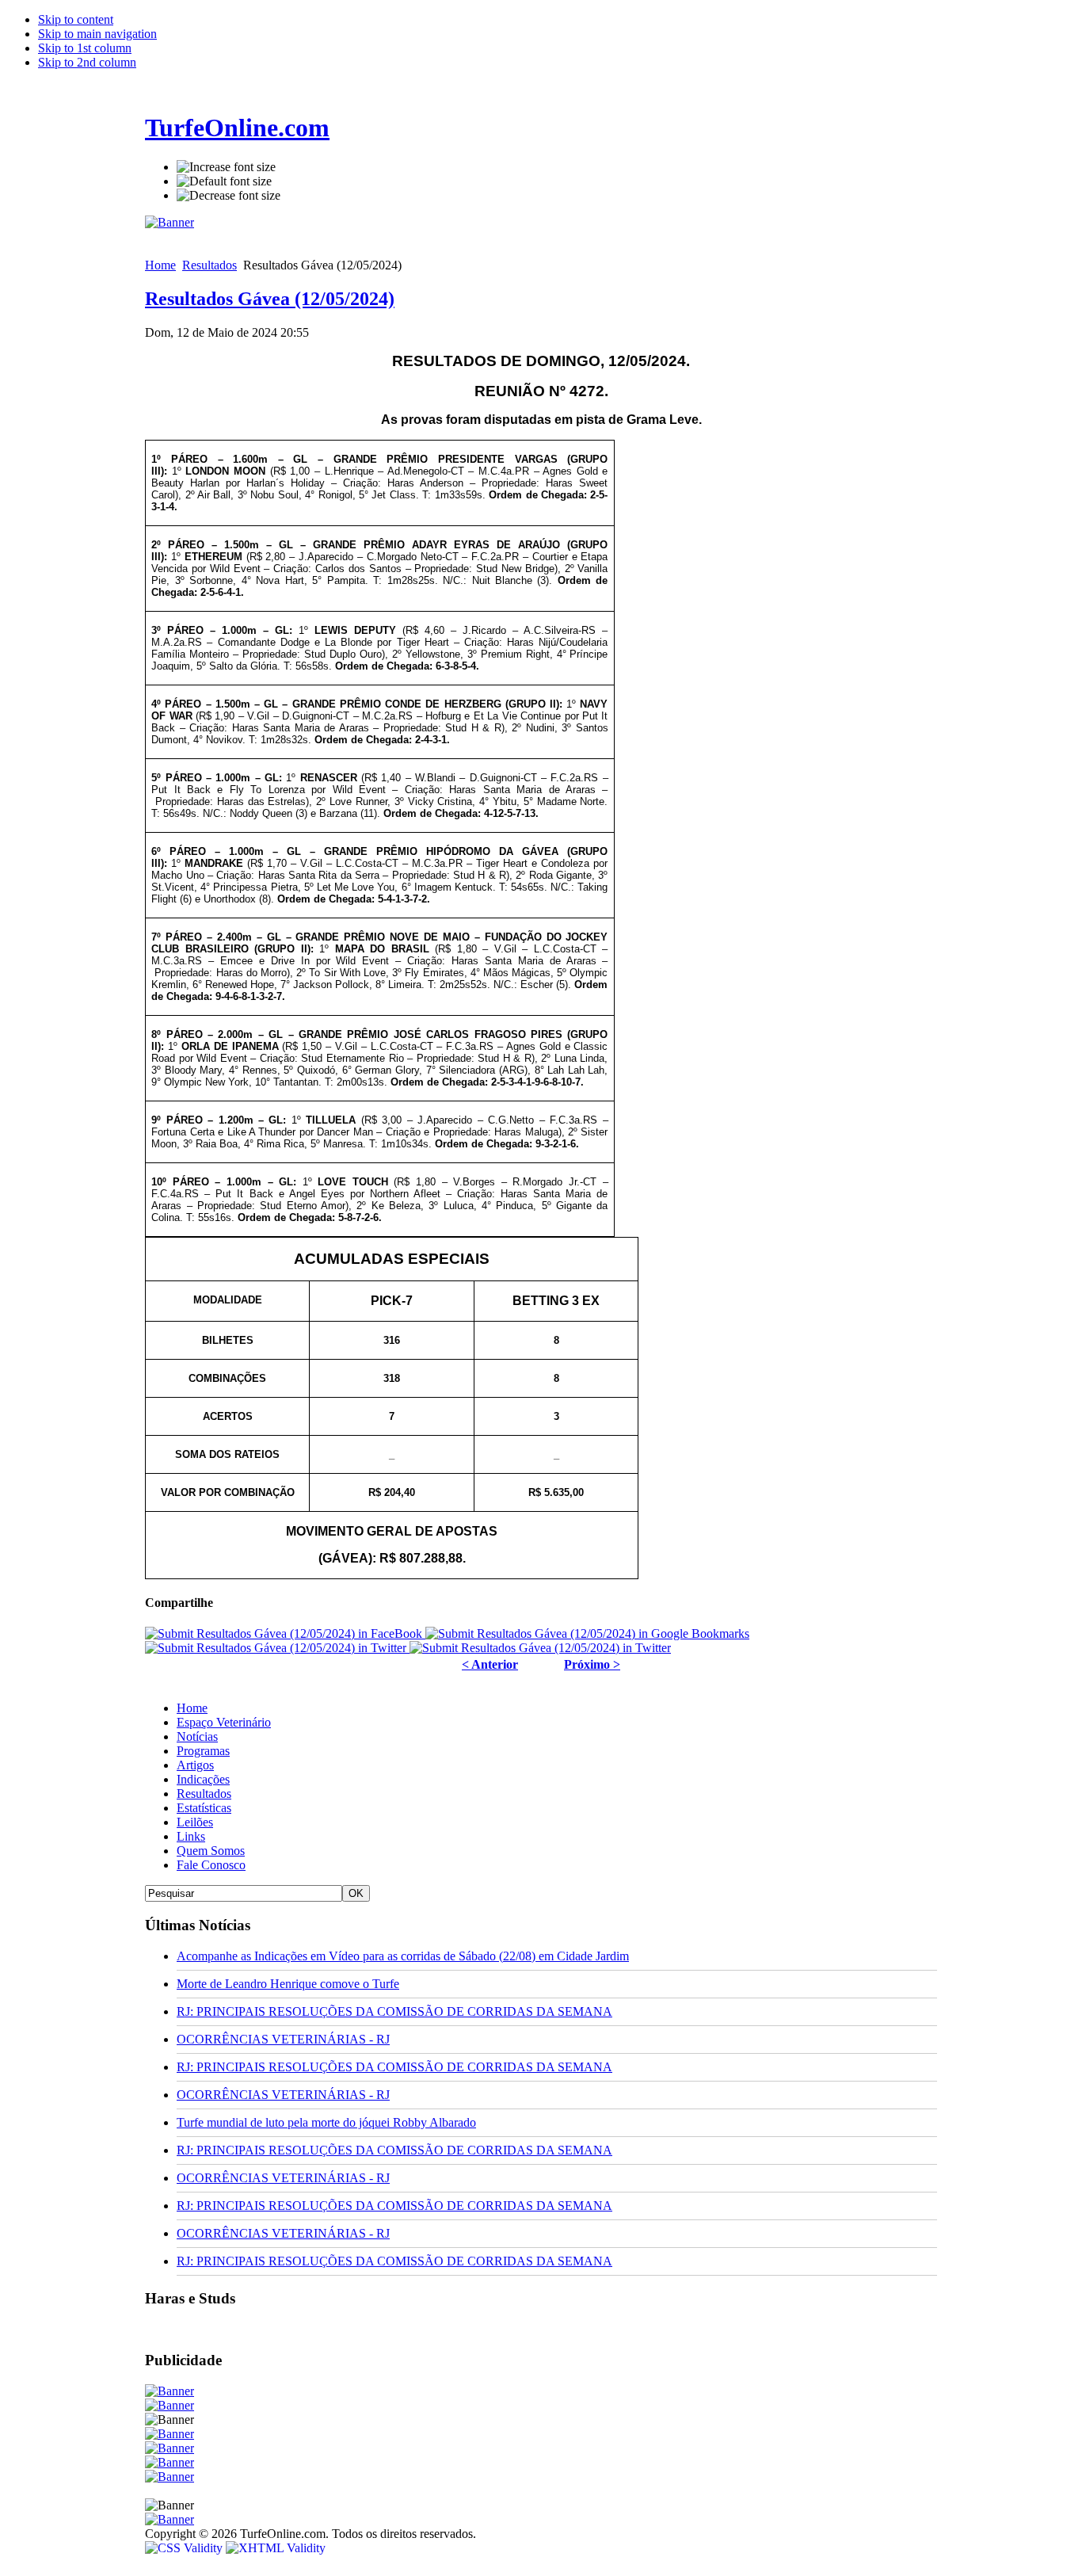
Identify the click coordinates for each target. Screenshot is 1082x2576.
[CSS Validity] (185, 2548)
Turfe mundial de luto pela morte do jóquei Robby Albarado (326, 2122)
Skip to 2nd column (87, 62)
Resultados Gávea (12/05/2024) (270, 299)
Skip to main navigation (97, 34)
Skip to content (76, 19)
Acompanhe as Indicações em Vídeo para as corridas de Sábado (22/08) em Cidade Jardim (403, 1956)
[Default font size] (224, 181)
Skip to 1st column (85, 48)
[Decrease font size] (229, 196)
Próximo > (592, 1664)
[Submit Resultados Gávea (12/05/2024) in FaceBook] (285, 1633)
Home (160, 265)
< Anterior (490, 1664)
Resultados (210, 265)
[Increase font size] (226, 167)
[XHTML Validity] (276, 2548)
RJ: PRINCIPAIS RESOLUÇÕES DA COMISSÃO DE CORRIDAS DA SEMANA (394, 2011)
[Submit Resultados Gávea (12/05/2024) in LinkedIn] (540, 1648)
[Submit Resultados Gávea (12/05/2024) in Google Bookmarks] (587, 1633)
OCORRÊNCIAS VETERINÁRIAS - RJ (283, 2039)
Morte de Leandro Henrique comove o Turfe (288, 1984)
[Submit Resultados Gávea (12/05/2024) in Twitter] (277, 1648)
